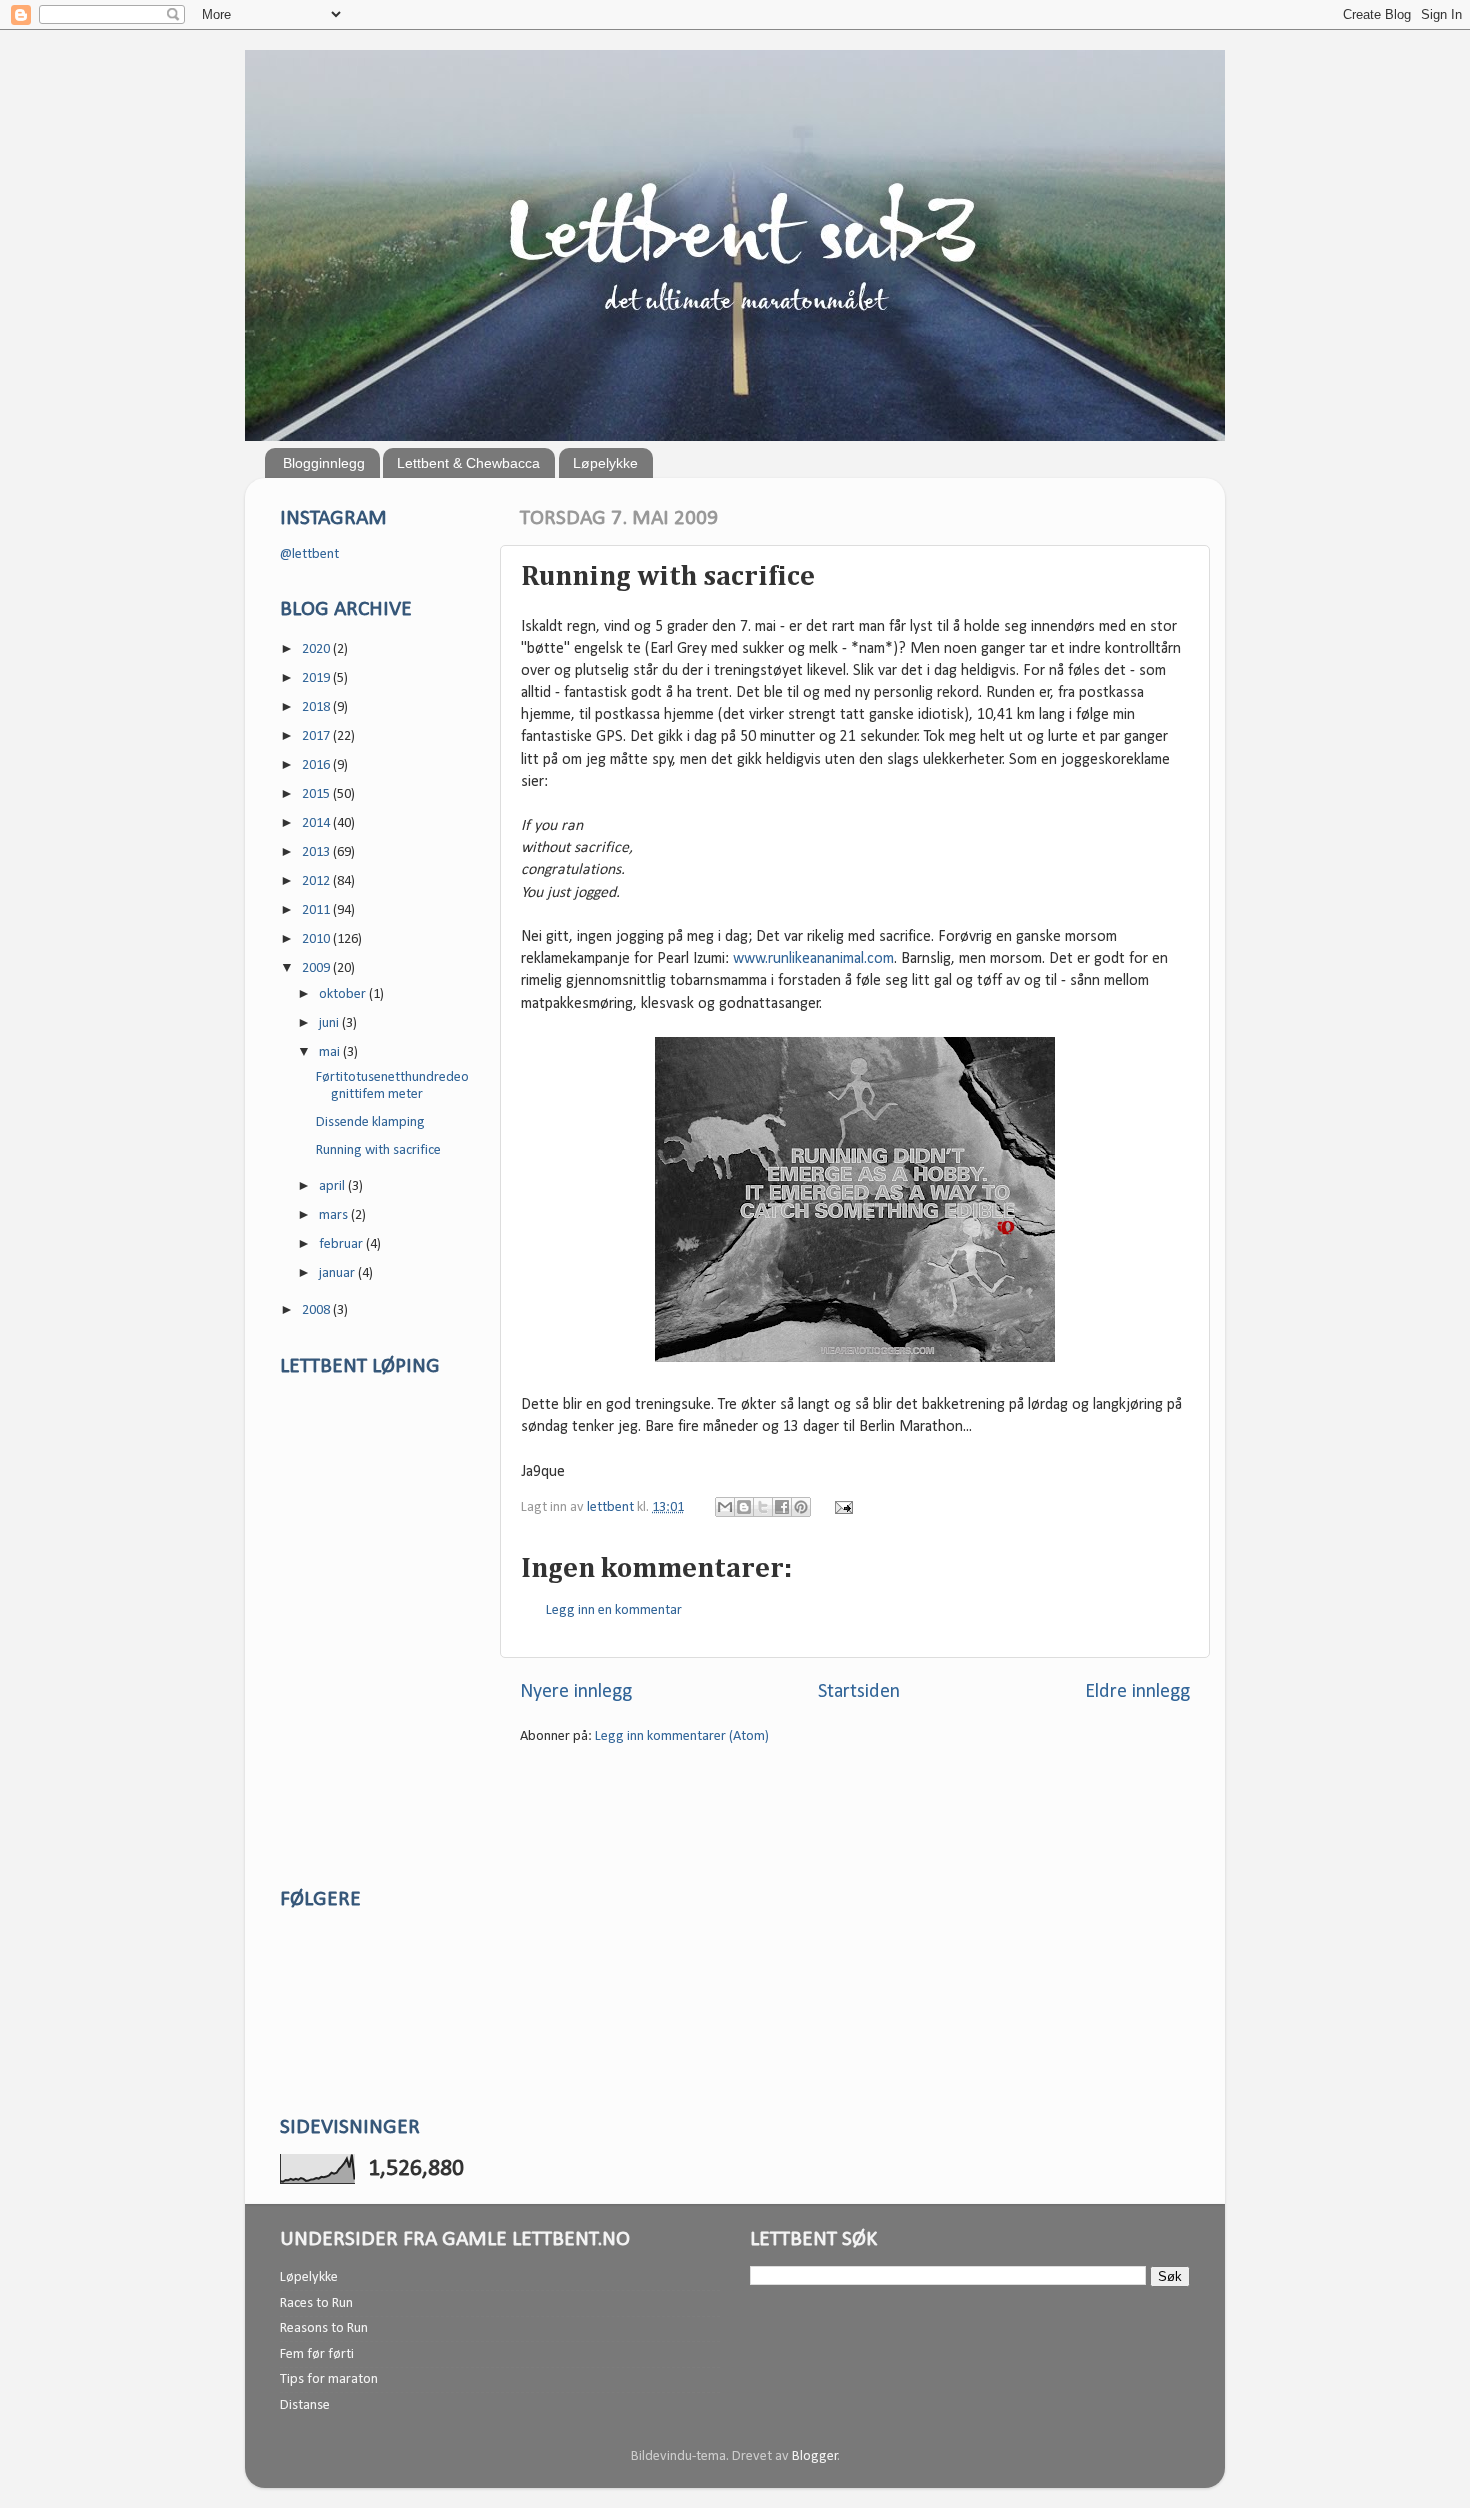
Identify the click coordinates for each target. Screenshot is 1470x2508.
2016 (317, 765)
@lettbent (309, 554)
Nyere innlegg (576, 1692)
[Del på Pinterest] (801, 1507)
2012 (317, 881)
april (333, 1186)
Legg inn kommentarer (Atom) (682, 1736)
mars (335, 1215)
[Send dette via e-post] (725, 1507)
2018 (317, 707)
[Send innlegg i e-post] (840, 1507)
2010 (317, 939)
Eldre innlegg (1137, 1692)
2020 (317, 649)
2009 (317, 968)
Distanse (305, 2405)
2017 (317, 736)
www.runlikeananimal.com (813, 959)
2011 (317, 910)
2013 (317, 852)
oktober (344, 994)
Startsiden (859, 1692)
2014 (317, 823)
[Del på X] (763, 1507)
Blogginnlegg (324, 463)
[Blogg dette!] (744, 1507)
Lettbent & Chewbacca (468, 463)
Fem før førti (317, 2354)
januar (338, 1273)
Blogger (815, 2456)
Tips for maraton (329, 2379)
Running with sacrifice (378, 1150)
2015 (317, 794)
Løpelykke (605, 463)
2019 (317, 678)
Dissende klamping (370, 1122)
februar (342, 1244)
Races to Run (316, 2303)
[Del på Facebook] (782, 1507)
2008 (317, 1310)
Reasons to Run (324, 2328)
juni (330, 1023)
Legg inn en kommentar (614, 1610)
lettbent (612, 1507)
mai (331, 1052)
